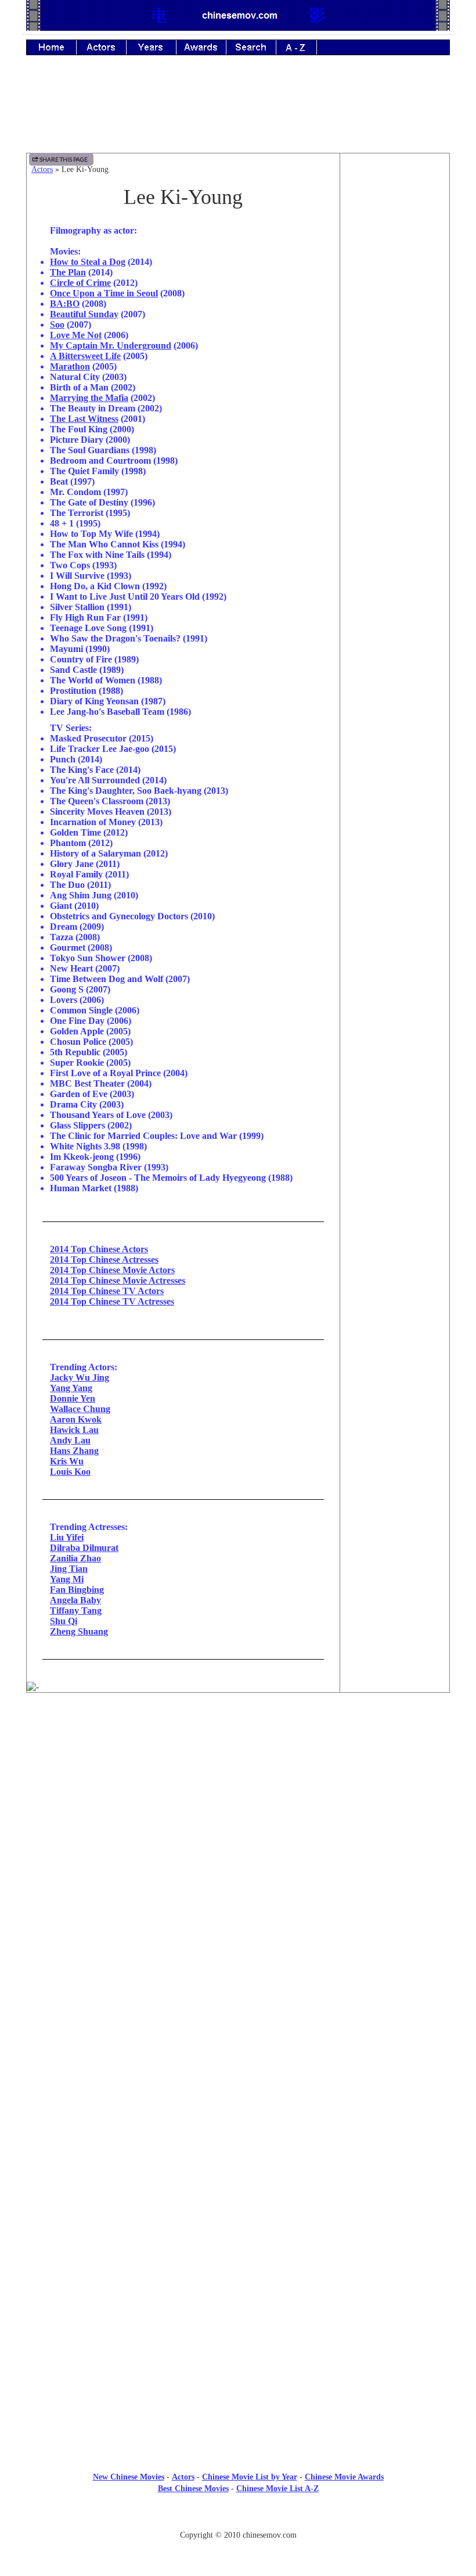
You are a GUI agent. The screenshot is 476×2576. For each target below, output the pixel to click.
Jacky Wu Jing (80, 1377)
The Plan (68, 272)
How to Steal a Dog (88, 262)
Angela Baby (75, 1600)
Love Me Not (76, 335)
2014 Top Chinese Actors (99, 1249)
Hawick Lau (74, 1430)
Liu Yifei (67, 1537)
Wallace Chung (80, 1409)
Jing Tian (69, 1569)
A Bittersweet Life (85, 356)
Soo (57, 325)
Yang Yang (71, 1388)
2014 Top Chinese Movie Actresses (118, 1280)
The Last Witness (84, 419)
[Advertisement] (238, 112)
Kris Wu (67, 1461)
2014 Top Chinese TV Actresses (112, 1301)
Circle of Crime (80, 283)
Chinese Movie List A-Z (277, 2489)
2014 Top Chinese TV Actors (107, 1291)
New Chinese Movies (129, 2477)
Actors (42, 169)
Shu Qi (64, 1621)
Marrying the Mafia (89, 398)
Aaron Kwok (76, 1419)
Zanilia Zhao (75, 1558)
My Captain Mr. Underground (111, 345)
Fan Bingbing (77, 1590)
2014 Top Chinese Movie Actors (112, 1270)
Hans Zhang (74, 1451)
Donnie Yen (73, 1398)
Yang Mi (67, 1579)
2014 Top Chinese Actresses (104, 1260)
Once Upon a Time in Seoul (104, 293)
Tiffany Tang (76, 1611)
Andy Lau (70, 1440)
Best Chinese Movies (193, 2489)
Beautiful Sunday (84, 314)
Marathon (70, 366)
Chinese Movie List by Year (250, 2477)
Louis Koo (70, 1472)
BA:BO (65, 304)
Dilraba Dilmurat (84, 1548)
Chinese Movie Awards (344, 2477)
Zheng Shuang (79, 1631)
